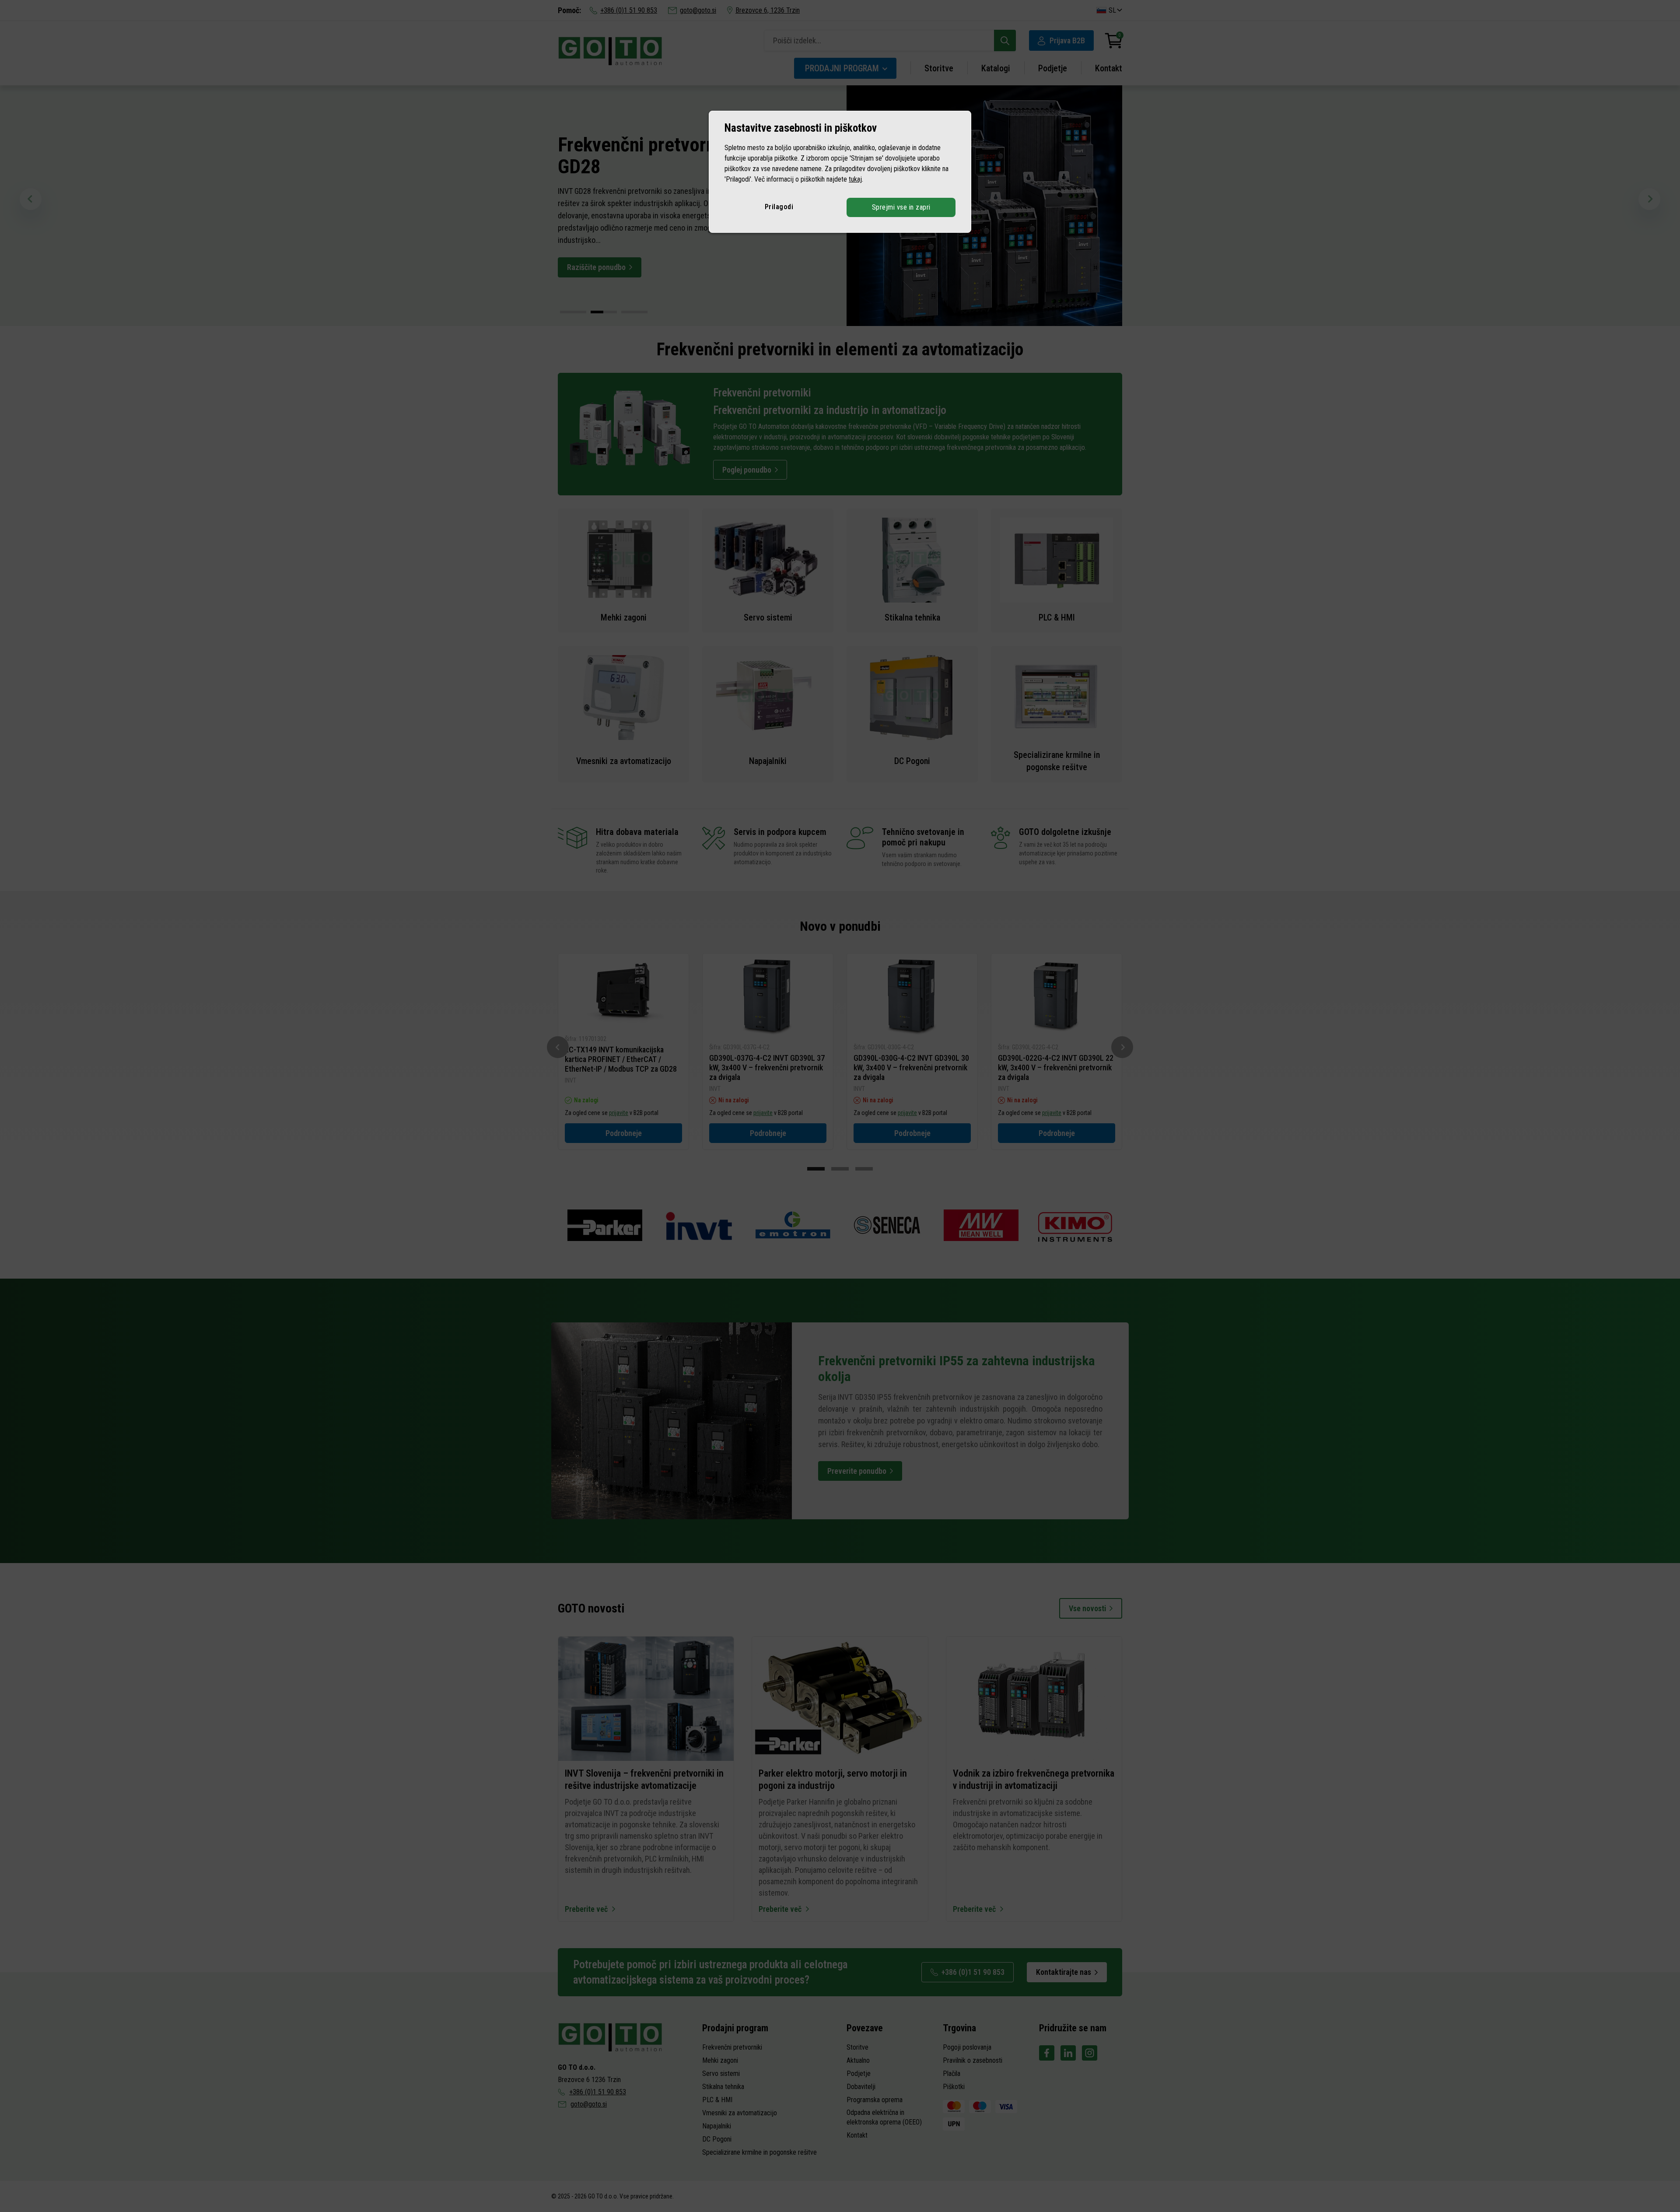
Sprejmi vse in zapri (901, 207)
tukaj (855, 179)
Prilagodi (779, 207)
